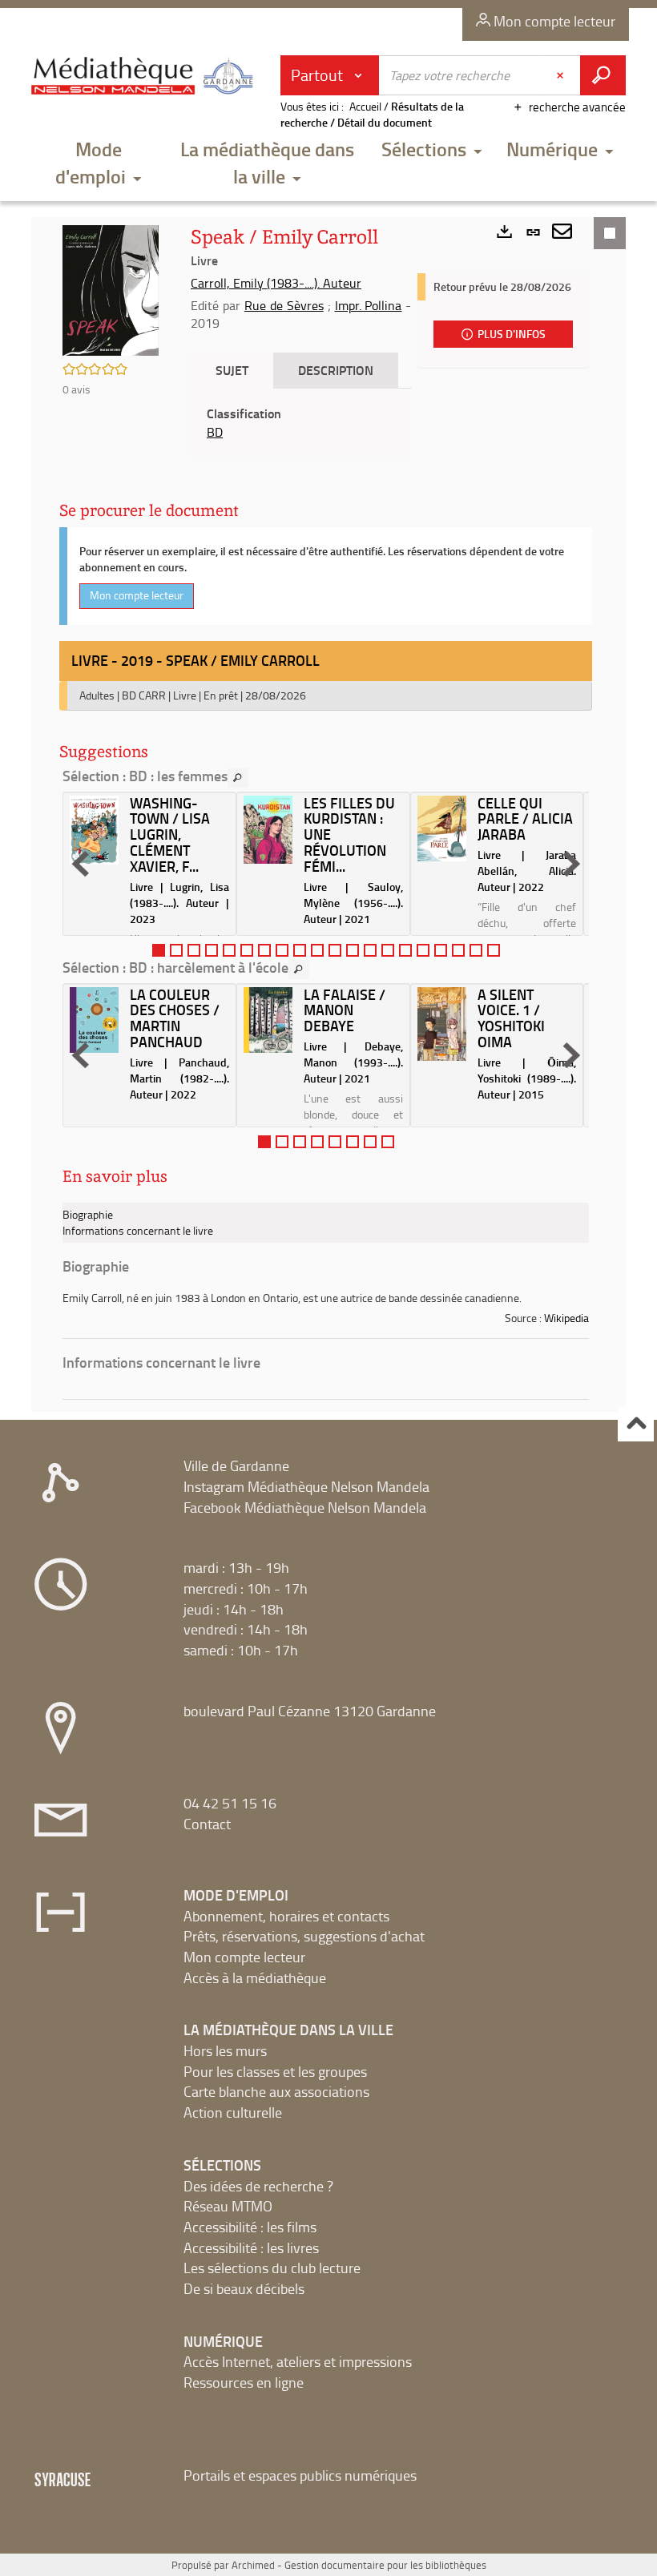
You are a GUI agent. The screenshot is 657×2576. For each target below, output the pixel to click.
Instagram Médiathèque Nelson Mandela (306, 1486)
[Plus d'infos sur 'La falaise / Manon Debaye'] (268, 1020)
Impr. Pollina (369, 305)
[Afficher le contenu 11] (335, 950)
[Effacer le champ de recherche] (562, 75)
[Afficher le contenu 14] (388, 950)
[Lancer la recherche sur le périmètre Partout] (603, 75)
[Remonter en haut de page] (636, 1424)
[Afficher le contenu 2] (176, 950)
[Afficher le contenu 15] (405, 950)
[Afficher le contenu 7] (264, 950)
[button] (98, 164)
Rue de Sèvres (284, 305)
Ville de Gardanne (236, 1465)
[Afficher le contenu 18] (458, 950)
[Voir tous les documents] (238, 778)
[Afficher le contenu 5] (229, 950)
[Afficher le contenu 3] (194, 950)
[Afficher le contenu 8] (282, 950)
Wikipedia (566, 1318)
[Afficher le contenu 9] (300, 950)
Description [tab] (336, 370)
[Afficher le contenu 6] (247, 950)
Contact (207, 1824)
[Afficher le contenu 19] (476, 950)
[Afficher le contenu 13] (370, 950)
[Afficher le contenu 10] (317, 950)
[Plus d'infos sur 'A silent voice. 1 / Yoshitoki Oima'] (442, 1024)
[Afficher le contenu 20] (494, 950)
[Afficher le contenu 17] (441, 950)
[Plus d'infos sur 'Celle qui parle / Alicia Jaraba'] (442, 829)
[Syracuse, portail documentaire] (145, 82)
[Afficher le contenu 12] (353, 950)
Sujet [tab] (232, 370)
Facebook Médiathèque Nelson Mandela (305, 1507)
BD (215, 432)
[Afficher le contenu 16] (423, 950)
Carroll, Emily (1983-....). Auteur (276, 283)
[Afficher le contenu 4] (212, 950)
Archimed (253, 2565)
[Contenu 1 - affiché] (159, 950)
